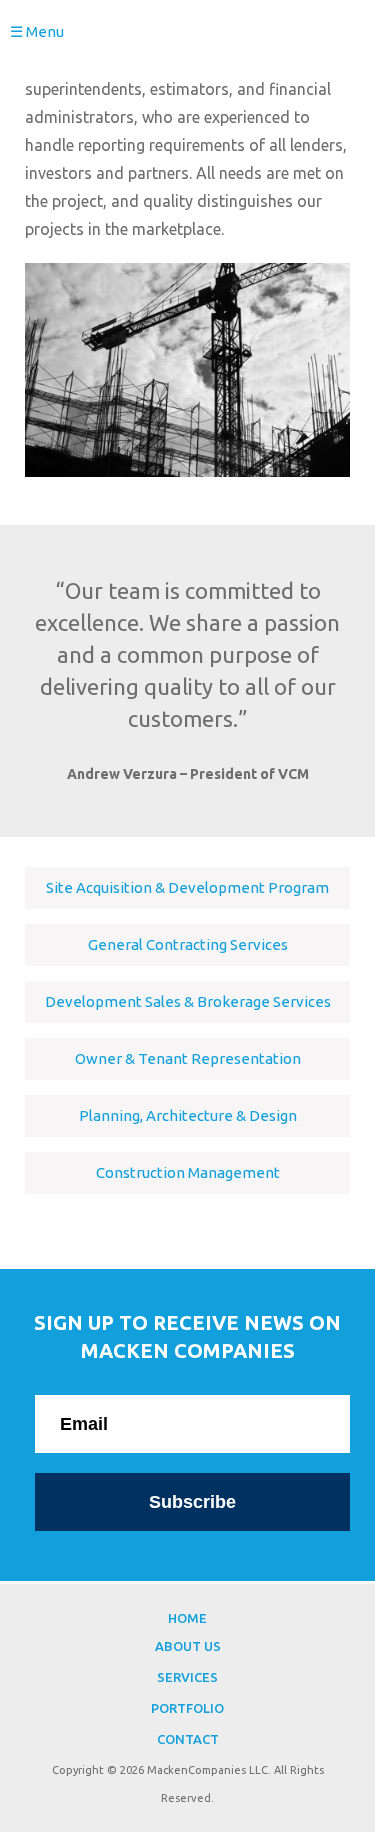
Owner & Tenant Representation (188, 1058)
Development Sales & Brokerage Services (188, 1001)
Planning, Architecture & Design (188, 1115)
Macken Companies (187, 41)
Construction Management (188, 1172)
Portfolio (187, 1708)
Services (187, 1677)
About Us (188, 1646)
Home (187, 1618)
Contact (188, 1739)
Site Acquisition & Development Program (187, 887)
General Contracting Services (188, 944)
